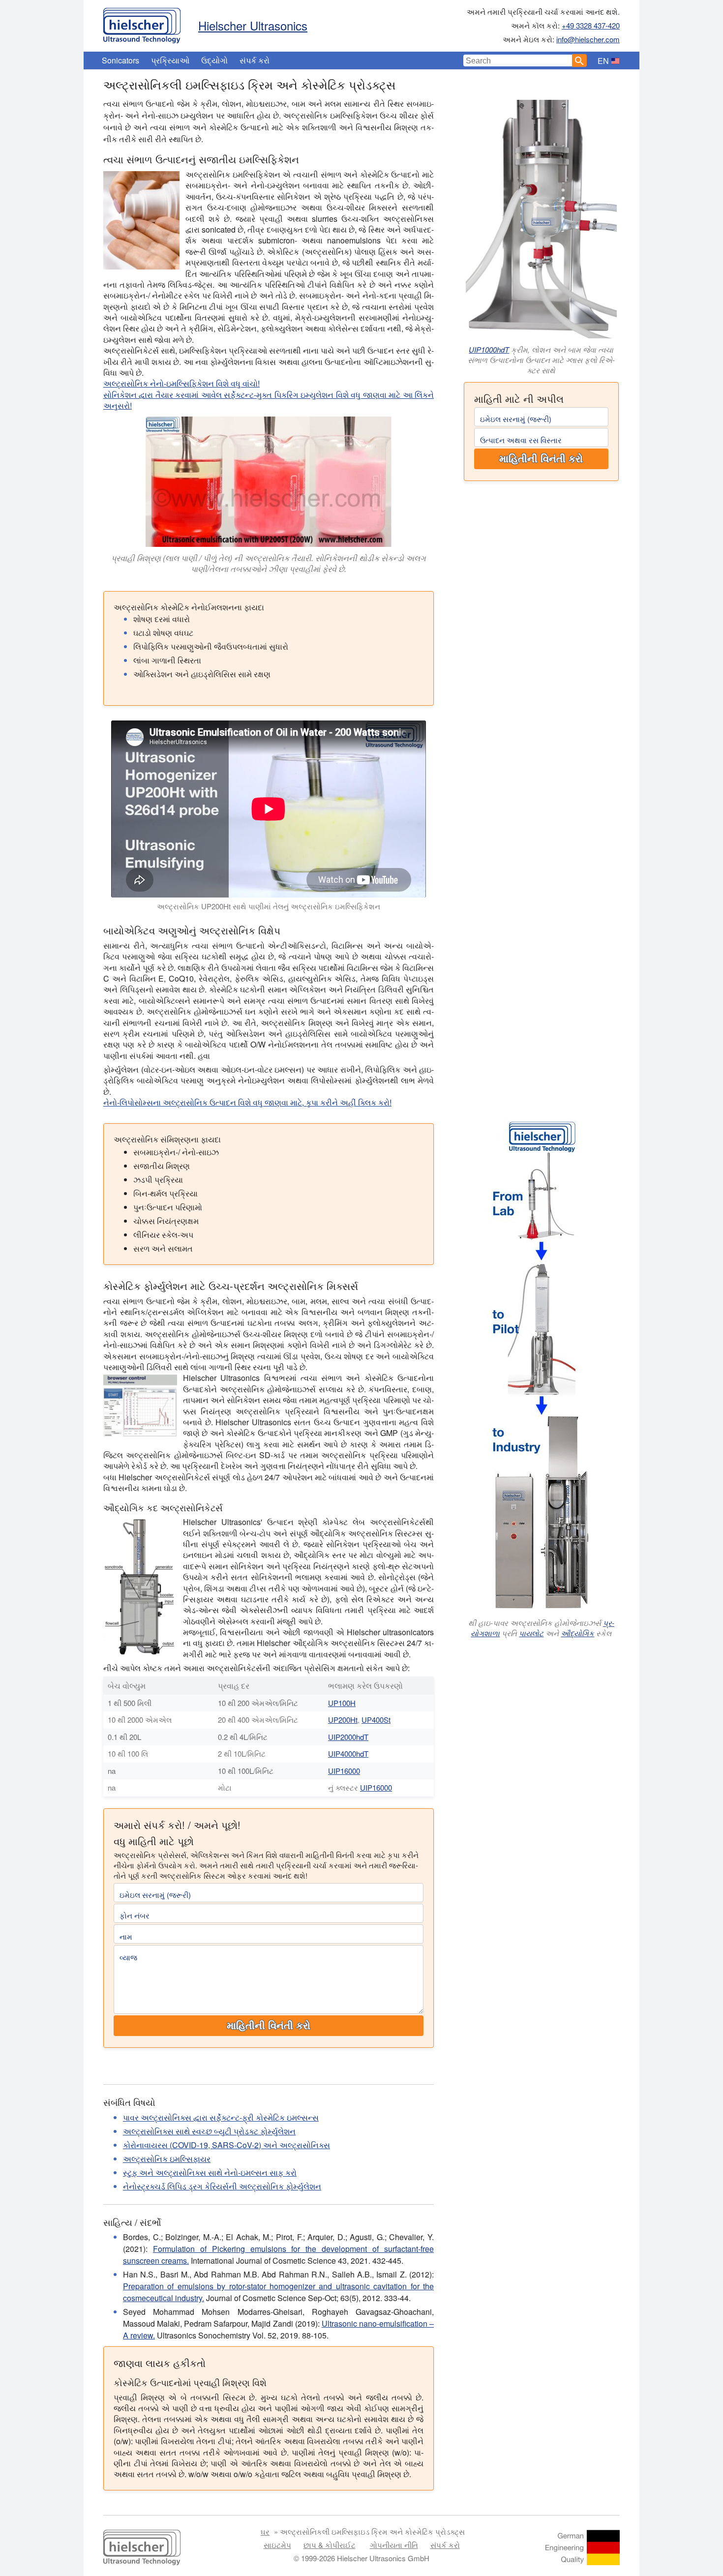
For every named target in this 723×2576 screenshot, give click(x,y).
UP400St (376, 1720)
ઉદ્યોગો (214, 60)
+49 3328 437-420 (591, 25)
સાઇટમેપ (277, 2545)
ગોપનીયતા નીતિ (394, 2545)
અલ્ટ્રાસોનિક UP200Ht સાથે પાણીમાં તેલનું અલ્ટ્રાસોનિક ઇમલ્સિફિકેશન (269, 906)
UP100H (342, 1703)
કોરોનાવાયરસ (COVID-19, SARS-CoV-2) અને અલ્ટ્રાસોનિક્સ (226, 2145)
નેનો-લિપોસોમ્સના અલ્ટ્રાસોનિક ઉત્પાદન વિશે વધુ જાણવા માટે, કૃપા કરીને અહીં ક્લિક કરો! (247, 1102)
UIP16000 (344, 1771)
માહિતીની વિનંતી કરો (541, 459)
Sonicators (120, 60)
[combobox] (518, 60)
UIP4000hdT (348, 1753)
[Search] (579, 60)
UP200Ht (343, 1720)
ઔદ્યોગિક (577, 1633)
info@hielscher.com (588, 39)
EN (603, 61)
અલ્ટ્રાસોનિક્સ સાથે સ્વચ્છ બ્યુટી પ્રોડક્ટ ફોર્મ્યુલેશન (209, 2131)
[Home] (142, 23)
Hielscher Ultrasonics (253, 25)
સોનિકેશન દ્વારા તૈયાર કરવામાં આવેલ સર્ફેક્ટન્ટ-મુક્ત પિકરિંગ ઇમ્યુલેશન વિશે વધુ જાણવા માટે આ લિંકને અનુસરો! (269, 400)
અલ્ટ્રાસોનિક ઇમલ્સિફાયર (167, 2159)
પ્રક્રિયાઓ (170, 60)
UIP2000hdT (348, 1737)
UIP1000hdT (489, 349)
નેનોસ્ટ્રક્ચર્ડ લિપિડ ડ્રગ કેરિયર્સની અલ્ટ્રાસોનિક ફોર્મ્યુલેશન (222, 2186)
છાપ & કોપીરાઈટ (330, 2545)
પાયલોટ (531, 1633)
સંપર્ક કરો (255, 60)
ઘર (265, 2531)
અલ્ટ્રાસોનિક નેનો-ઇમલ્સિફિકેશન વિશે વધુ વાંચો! (181, 383)
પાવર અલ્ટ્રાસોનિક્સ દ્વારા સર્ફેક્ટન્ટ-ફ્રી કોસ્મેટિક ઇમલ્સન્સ (221, 2117)
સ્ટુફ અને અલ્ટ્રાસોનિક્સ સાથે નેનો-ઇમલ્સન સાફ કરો (210, 2172)
